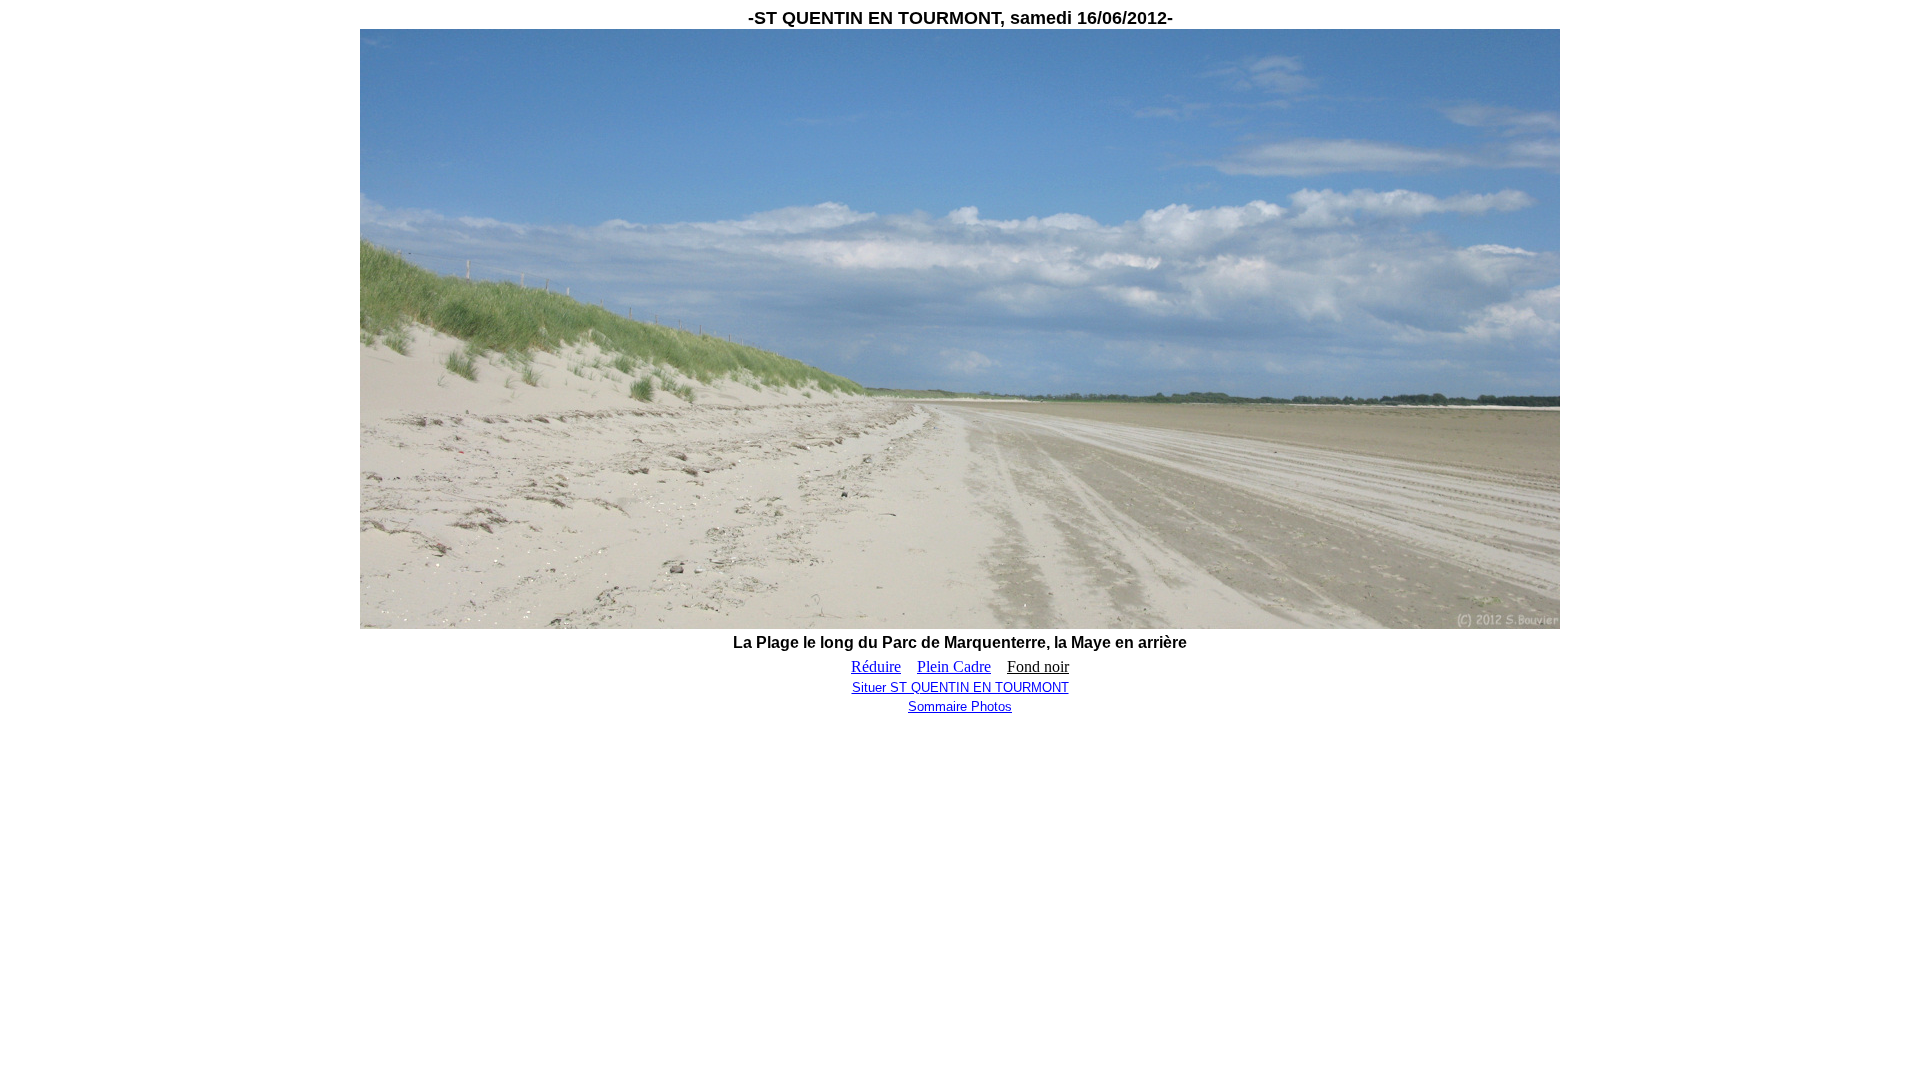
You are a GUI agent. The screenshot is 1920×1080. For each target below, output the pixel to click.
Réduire (876, 666)
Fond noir (1038, 666)
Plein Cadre (954, 666)
